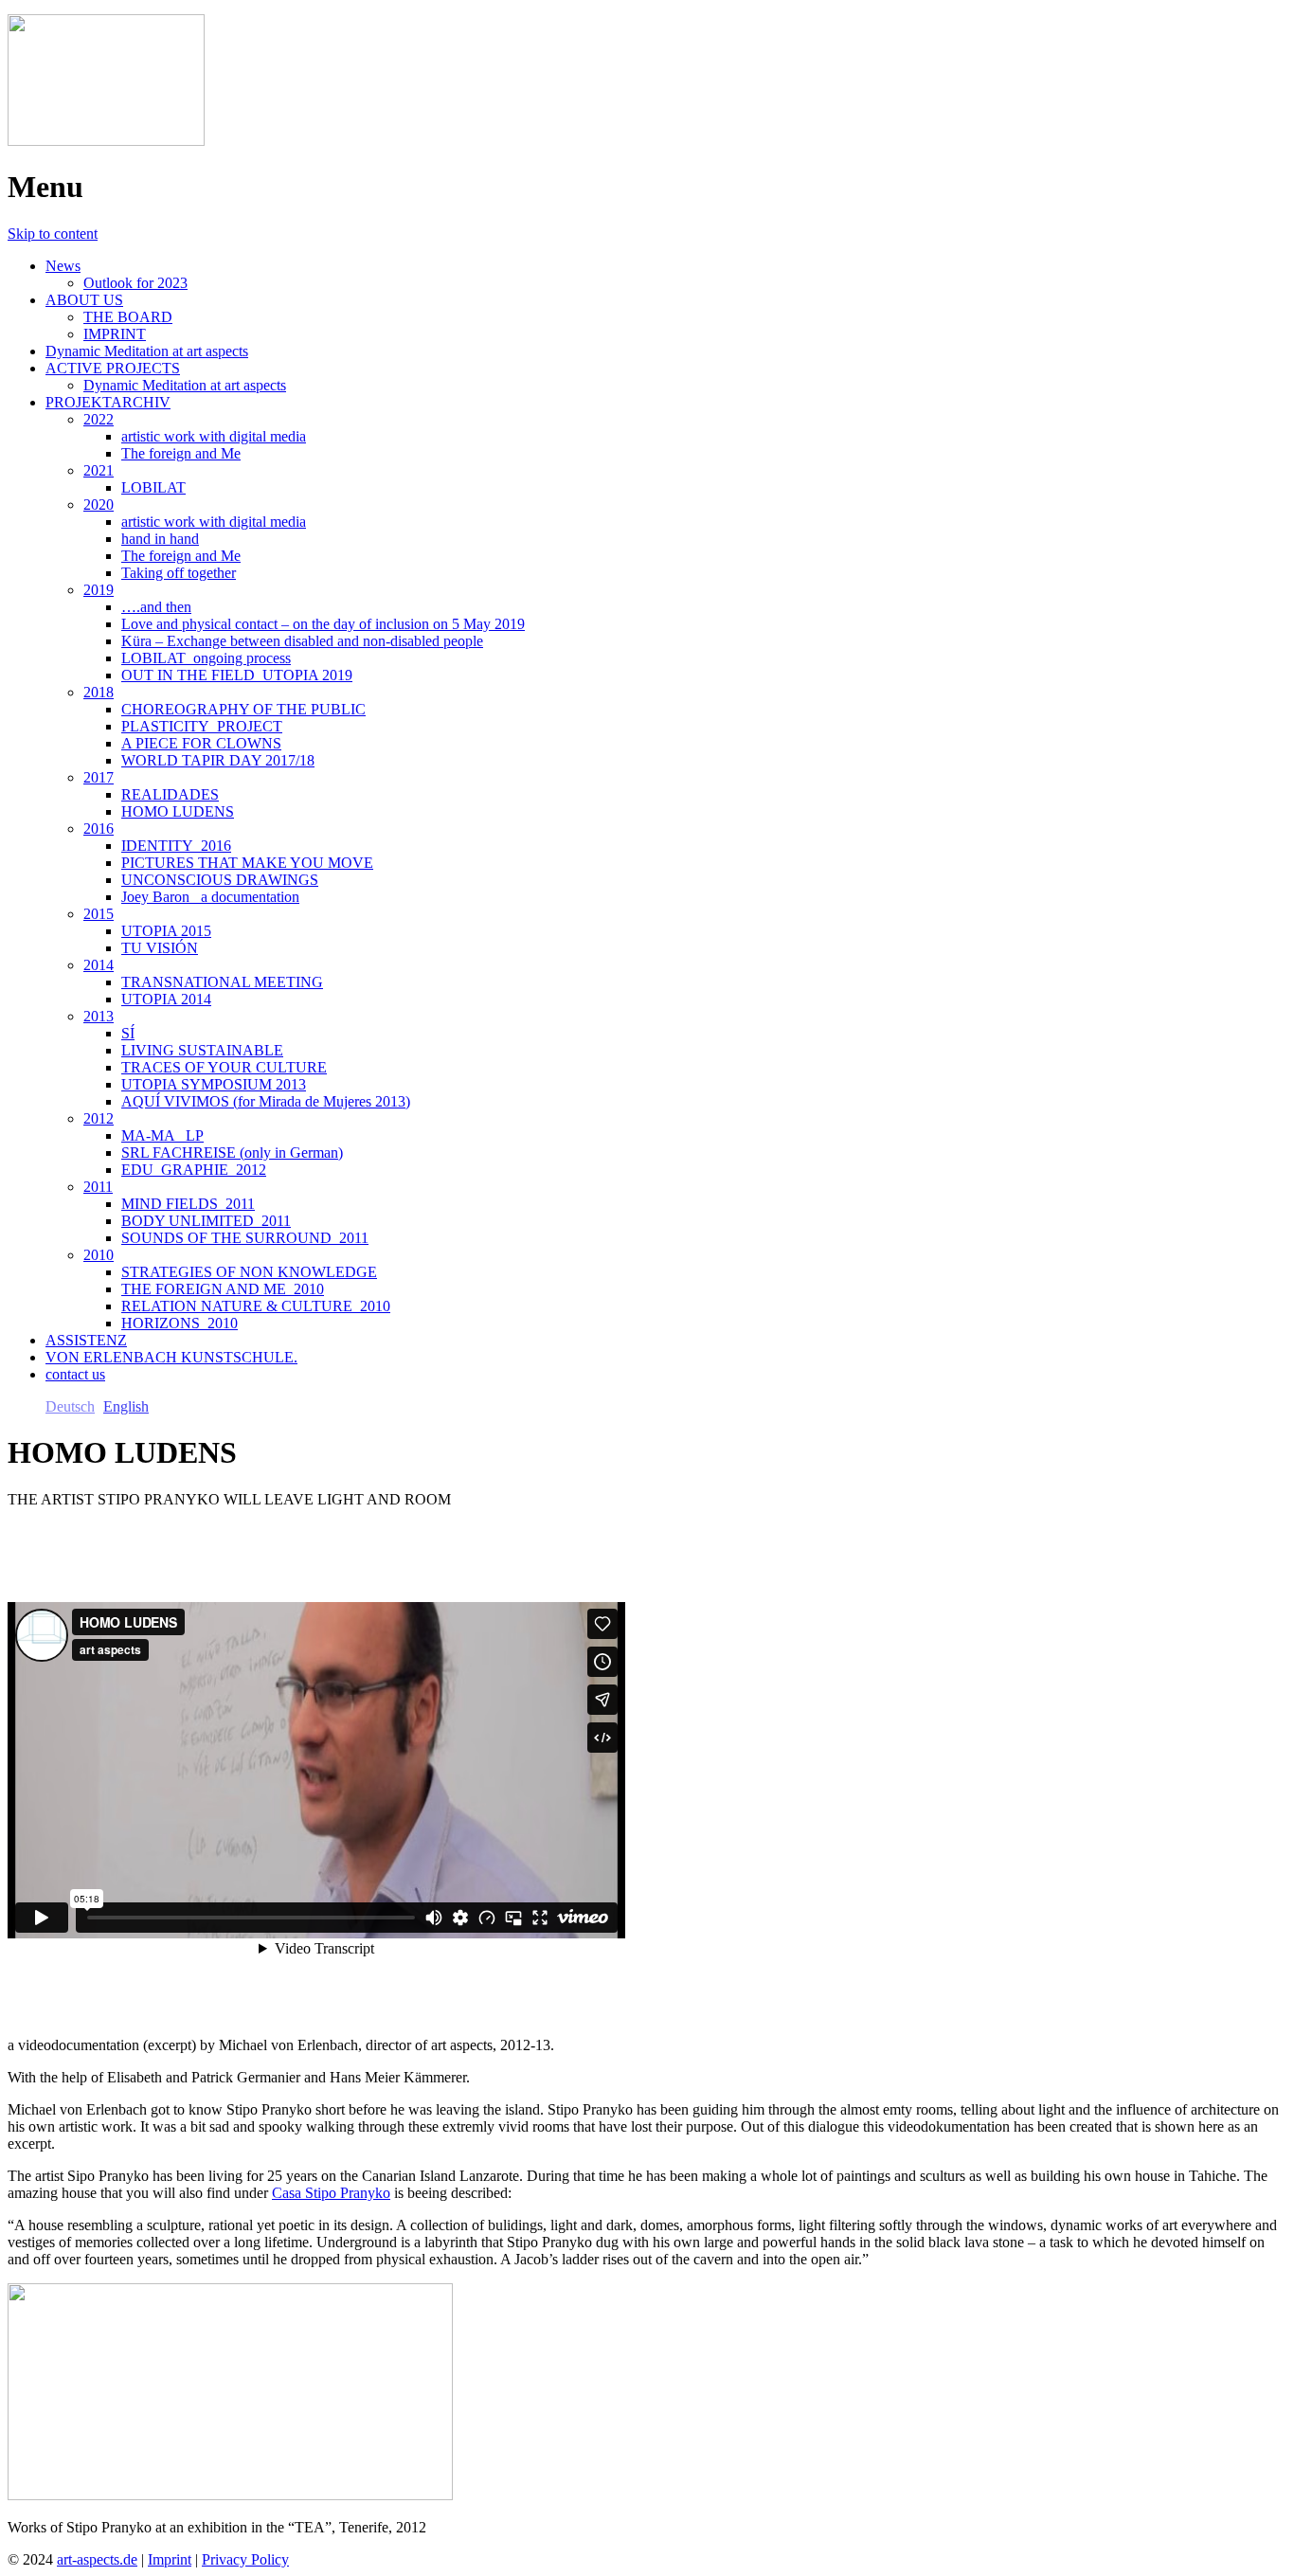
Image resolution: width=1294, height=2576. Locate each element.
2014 (99, 965)
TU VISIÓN (160, 948)
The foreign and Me (181, 453)
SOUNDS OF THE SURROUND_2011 (245, 1238)
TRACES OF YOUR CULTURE (224, 1067)
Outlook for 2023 (135, 283)
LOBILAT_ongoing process (206, 658)
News (63, 266)
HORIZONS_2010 (180, 1323)
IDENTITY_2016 (176, 846)
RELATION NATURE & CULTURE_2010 (256, 1306)
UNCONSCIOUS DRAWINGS (220, 880)
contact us (75, 1374)
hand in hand (160, 539)
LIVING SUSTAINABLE (202, 1050)
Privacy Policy (245, 2559)
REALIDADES (170, 794)
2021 (99, 470)
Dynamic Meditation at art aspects (147, 351)
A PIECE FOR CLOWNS (201, 743)
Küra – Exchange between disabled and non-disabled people (302, 641)
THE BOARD (128, 317)
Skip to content (53, 234)
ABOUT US (84, 300)
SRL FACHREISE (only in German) (232, 1153)
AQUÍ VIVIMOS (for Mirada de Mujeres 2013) (266, 1101)
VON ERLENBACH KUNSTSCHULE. (171, 1357)
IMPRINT (115, 334)
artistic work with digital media (214, 436)
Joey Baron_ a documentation (210, 897)
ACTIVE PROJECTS (113, 368)
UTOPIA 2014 (166, 999)
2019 (99, 590)
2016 (99, 829)
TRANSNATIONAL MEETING (222, 982)
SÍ (128, 1033)
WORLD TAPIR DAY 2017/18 (218, 760)
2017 (99, 777)
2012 (99, 1118)
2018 (99, 692)
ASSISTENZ (86, 1340)
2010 (99, 1255)
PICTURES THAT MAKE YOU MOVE (247, 863)
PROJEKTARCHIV (108, 402)
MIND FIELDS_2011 (188, 1204)
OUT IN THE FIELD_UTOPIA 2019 (237, 675)
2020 (99, 504)
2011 (98, 1187)
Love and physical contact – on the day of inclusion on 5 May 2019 (323, 624)
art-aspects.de (97, 2559)
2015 (99, 914)
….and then (156, 607)
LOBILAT (153, 487)
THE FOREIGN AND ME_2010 (223, 1289)
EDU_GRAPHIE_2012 (194, 1170)
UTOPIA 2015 (166, 931)
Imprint (170, 2559)
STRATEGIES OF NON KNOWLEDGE (249, 1272)
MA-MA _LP (162, 1135)
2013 (99, 1016)
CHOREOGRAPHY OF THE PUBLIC (243, 709)
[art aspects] (106, 141)
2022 (99, 419)
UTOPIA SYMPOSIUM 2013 (214, 1084)
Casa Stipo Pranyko (331, 2193)
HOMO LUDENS (178, 811)
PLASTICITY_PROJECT (202, 726)
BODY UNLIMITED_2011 (206, 1221)
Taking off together (179, 573)
